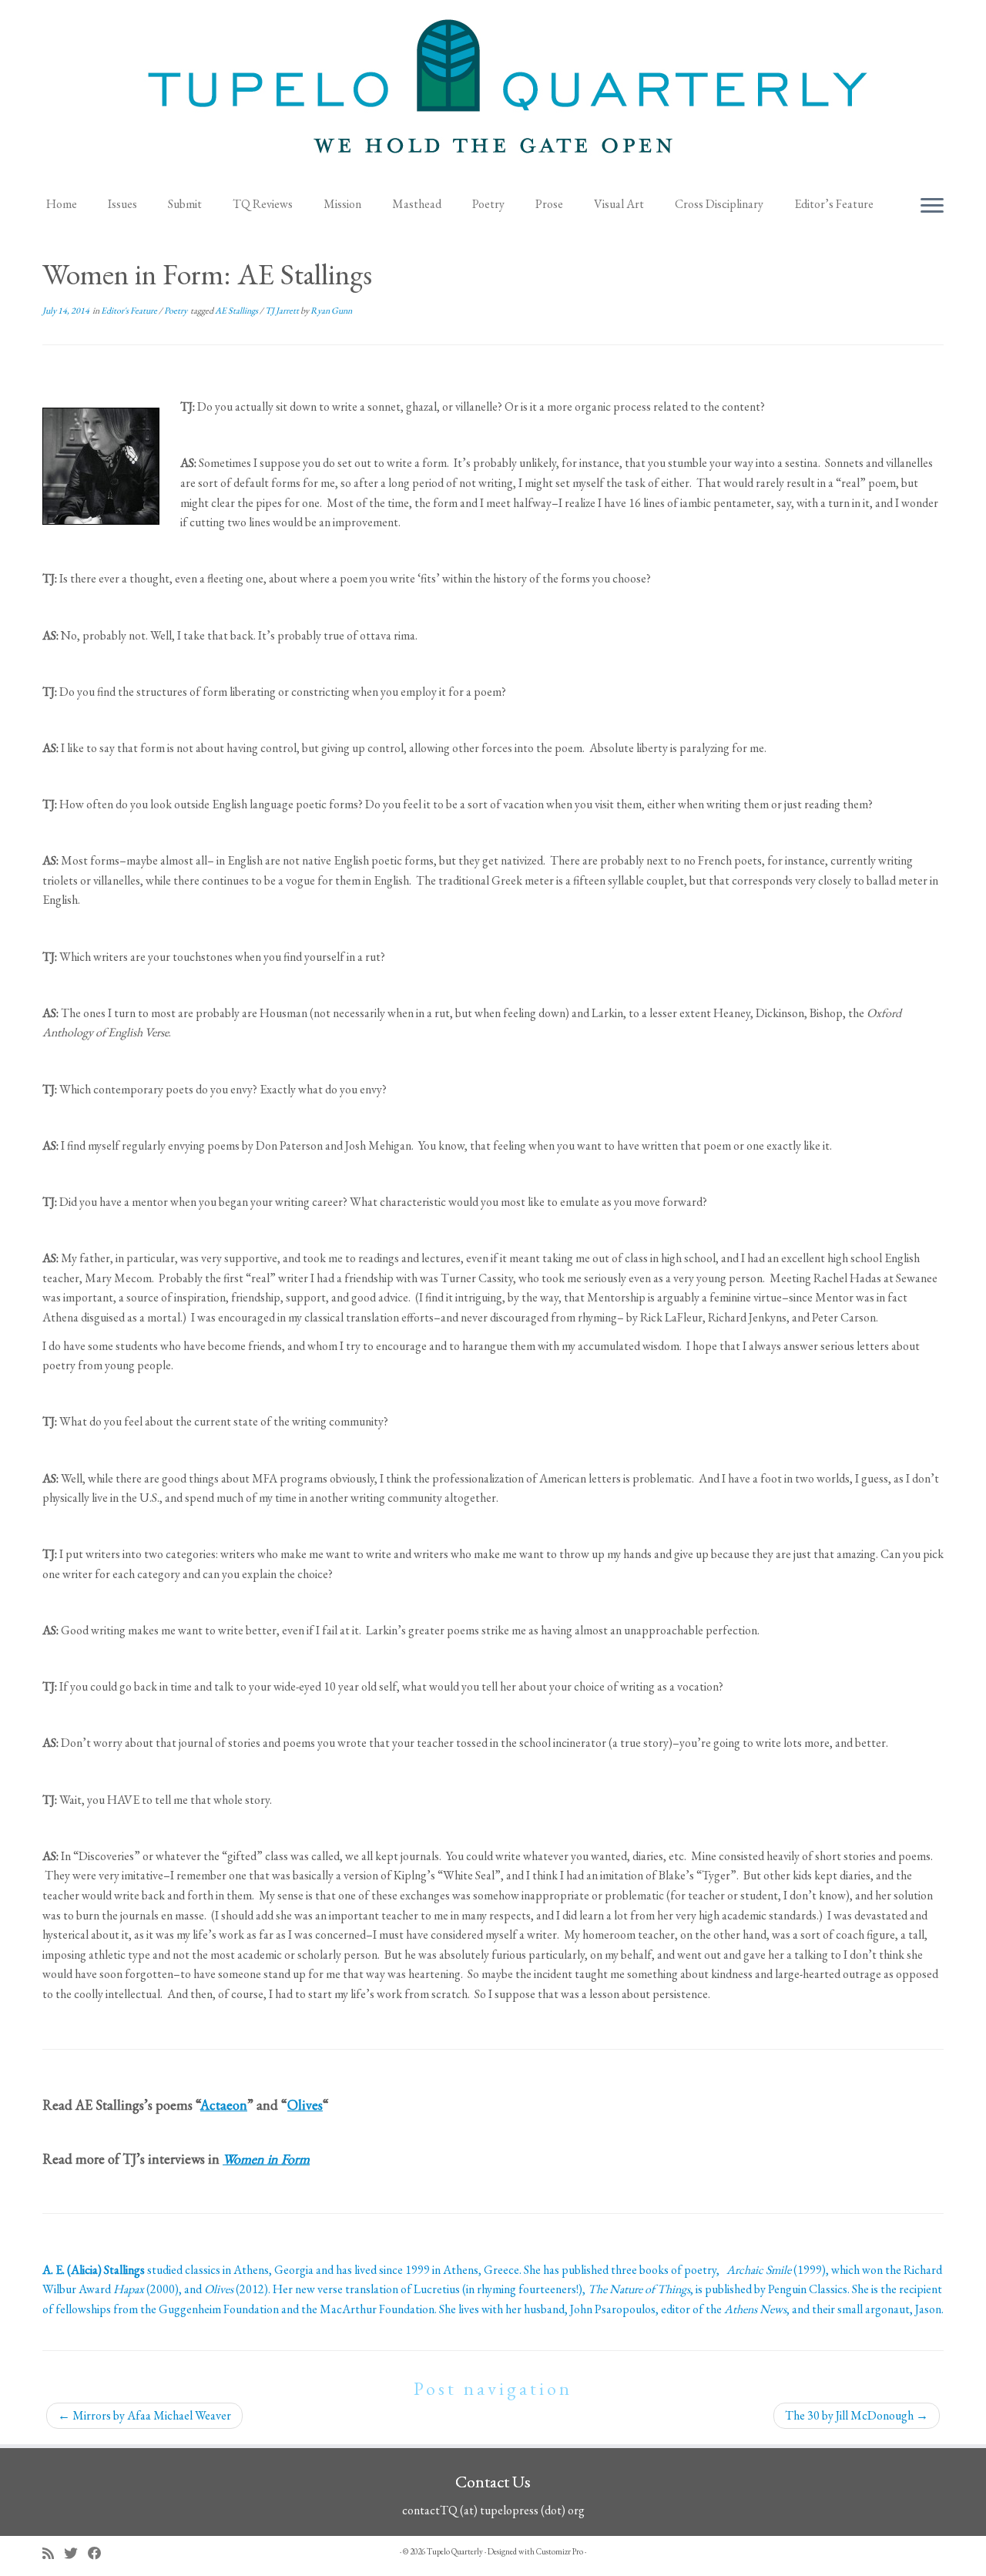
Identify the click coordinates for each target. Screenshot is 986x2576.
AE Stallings (237, 311)
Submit (185, 204)
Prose (549, 204)
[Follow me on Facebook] (100, 2553)
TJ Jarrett (283, 311)
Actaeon (224, 2105)
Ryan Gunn (331, 311)
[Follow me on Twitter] (76, 2553)
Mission (342, 204)
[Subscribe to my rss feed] (53, 2553)
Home (62, 204)
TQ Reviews (263, 204)
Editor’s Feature (834, 204)
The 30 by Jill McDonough (857, 2415)
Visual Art (619, 204)
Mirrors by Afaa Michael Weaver (144, 2415)
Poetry (488, 204)
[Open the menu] (932, 207)
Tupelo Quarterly (455, 2551)
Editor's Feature (130, 311)
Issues (122, 204)
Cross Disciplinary (719, 204)
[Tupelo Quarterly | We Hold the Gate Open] (493, 93)
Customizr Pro (560, 2551)
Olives (305, 2105)
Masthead (417, 204)
